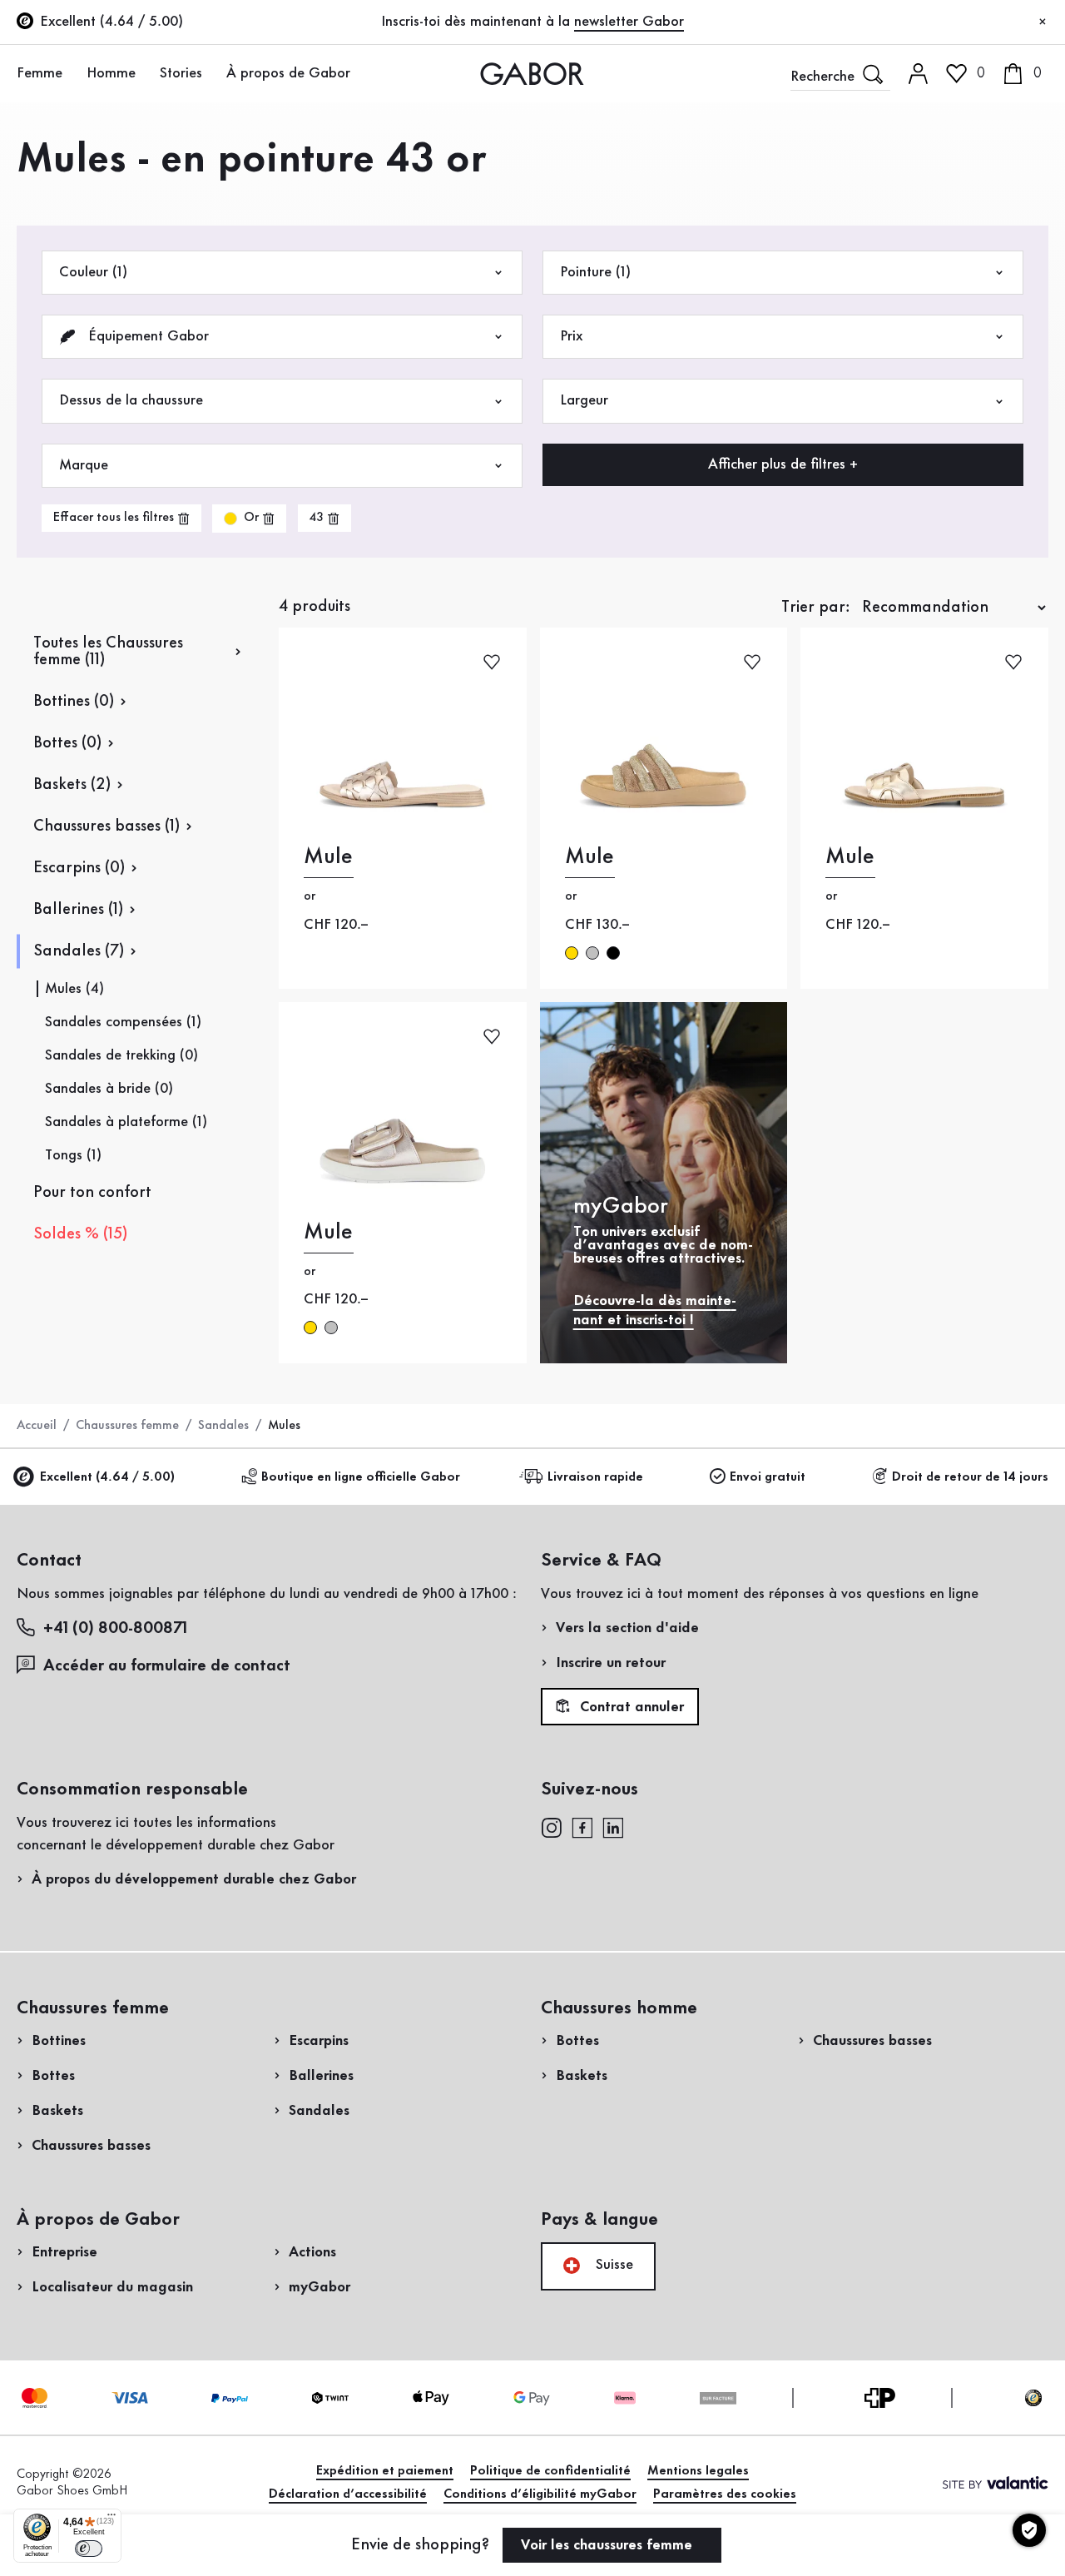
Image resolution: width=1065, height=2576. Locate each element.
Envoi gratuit (768, 1477)
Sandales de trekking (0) (121, 1055)
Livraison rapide (595, 1477)
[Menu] (111, 2519)
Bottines (59, 2041)
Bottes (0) (67, 743)
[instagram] (551, 1826)
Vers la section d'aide (627, 1628)
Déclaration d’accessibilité (348, 2494)
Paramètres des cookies (725, 2494)
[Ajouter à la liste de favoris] (492, 661)
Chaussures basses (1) (106, 826)
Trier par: (816, 608)
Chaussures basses (91, 2146)
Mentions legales (698, 2471)
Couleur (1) (93, 272)
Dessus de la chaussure (131, 400)
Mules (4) (74, 989)
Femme (40, 73)
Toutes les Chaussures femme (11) (108, 652)
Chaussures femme (127, 1426)
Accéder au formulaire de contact (167, 1666)
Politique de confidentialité (550, 2471)
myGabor (319, 2287)
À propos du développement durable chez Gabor (194, 1879)
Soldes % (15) (80, 1234)
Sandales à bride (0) (109, 1089)
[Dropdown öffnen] (72, 72)
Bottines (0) (74, 702)
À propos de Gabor (288, 73)
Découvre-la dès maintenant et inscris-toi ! (655, 1310)
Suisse (612, 2265)
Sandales (223, 1426)
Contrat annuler (630, 1707)
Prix (571, 336)
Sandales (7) (79, 951)
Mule (328, 857)
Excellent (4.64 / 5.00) (107, 1477)
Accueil (37, 1426)
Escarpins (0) (79, 868)
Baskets (57, 2111)
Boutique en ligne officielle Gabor (361, 1477)
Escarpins (319, 2041)
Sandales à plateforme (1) (126, 1122)
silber (592, 953)
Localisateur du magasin (112, 2287)
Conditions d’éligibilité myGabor (540, 2494)
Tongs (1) (73, 1155)
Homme (111, 73)
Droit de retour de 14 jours (970, 1477)
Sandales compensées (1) (123, 1022)
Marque (84, 465)
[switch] (89, 2549)
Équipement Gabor (146, 336)
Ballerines (321, 2076)
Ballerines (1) (78, 910)
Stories (181, 73)
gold (572, 953)
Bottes (53, 2076)
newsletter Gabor (629, 22)
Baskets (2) (72, 785)
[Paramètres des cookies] (1029, 2530)
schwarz (613, 953)
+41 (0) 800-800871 (115, 1629)
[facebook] (582, 1826)
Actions (312, 2252)
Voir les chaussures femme (609, 2545)
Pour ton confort (92, 1193)
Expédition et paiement (385, 2471)
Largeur (584, 400)
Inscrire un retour (611, 1663)
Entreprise (64, 2252)
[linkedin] (613, 1826)
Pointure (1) (595, 272)
